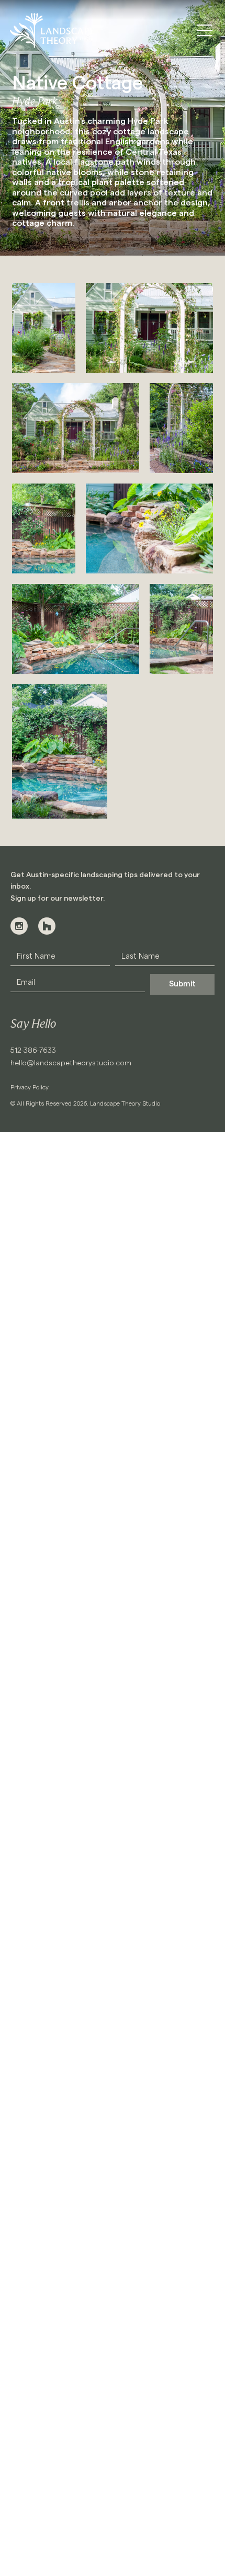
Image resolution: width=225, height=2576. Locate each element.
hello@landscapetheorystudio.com (71, 1063)
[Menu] (205, 30)
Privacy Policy (30, 1087)
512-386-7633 (33, 1051)
